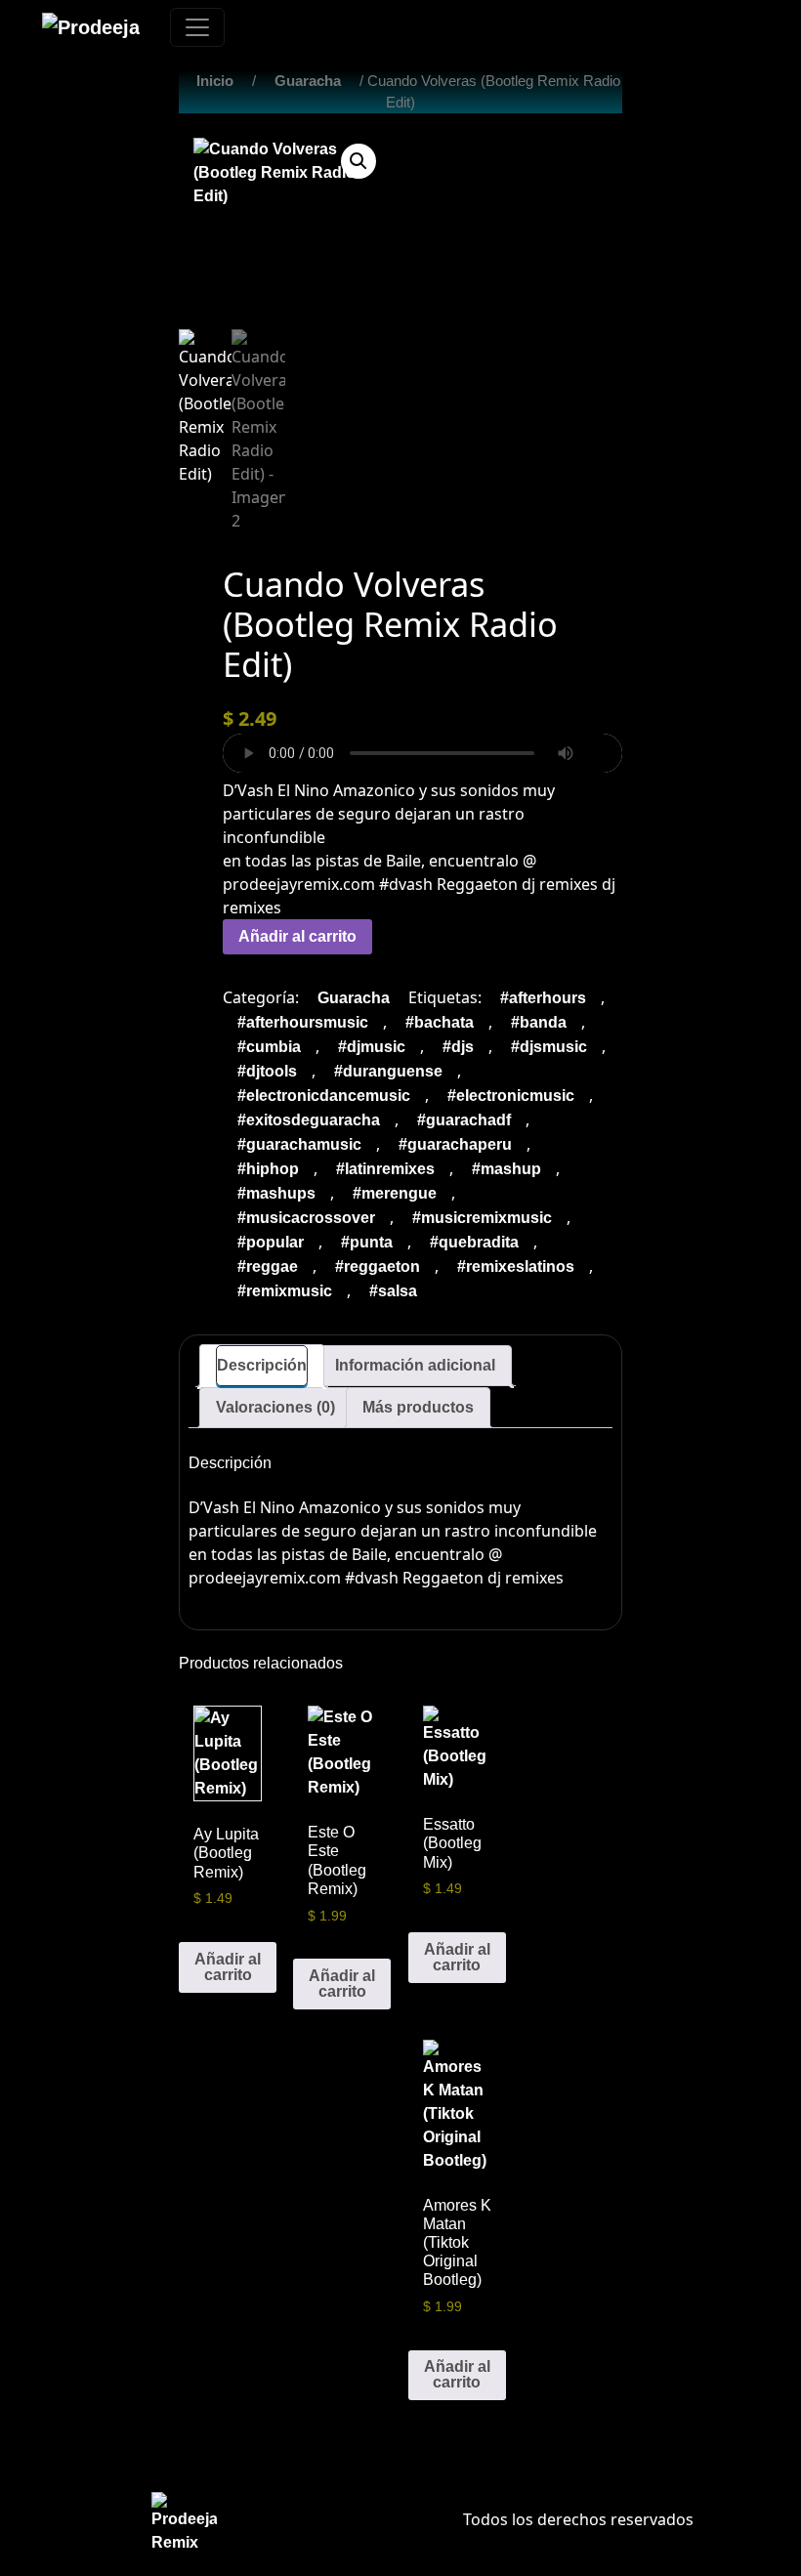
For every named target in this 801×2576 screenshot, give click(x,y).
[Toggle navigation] (197, 27)
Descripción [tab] (262, 1365)
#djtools (267, 1071)
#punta (367, 1242)
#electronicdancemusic (324, 1096)
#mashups (276, 1193)
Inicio (215, 81)
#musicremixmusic (482, 1218)
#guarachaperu (455, 1144)
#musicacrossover (306, 1218)
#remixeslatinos (516, 1267)
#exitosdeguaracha (309, 1120)
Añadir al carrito (297, 936)
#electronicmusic (511, 1096)
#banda (539, 1022)
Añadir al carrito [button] (228, 1967)
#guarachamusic (299, 1144)
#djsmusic (549, 1047)
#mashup (506, 1169)
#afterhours (543, 998)
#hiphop (268, 1169)
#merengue (395, 1193)
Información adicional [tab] (415, 1365)
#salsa (393, 1291)
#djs (458, 1047)
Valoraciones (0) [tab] (275, 1407)
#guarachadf (464, 1120)
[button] (358, 161)
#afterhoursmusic (303, 1022)
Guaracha (308, 81)
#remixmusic (285, 1291)
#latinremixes (385, 1169)
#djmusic (372, 1047)
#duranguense (388, 1071)
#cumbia (269, 1047)
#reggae (268, 1267)
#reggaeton (378, 1267)
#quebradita (474, 1242)
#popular (271, 1242)
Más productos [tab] (418, 1407)
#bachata (440, 1022)
